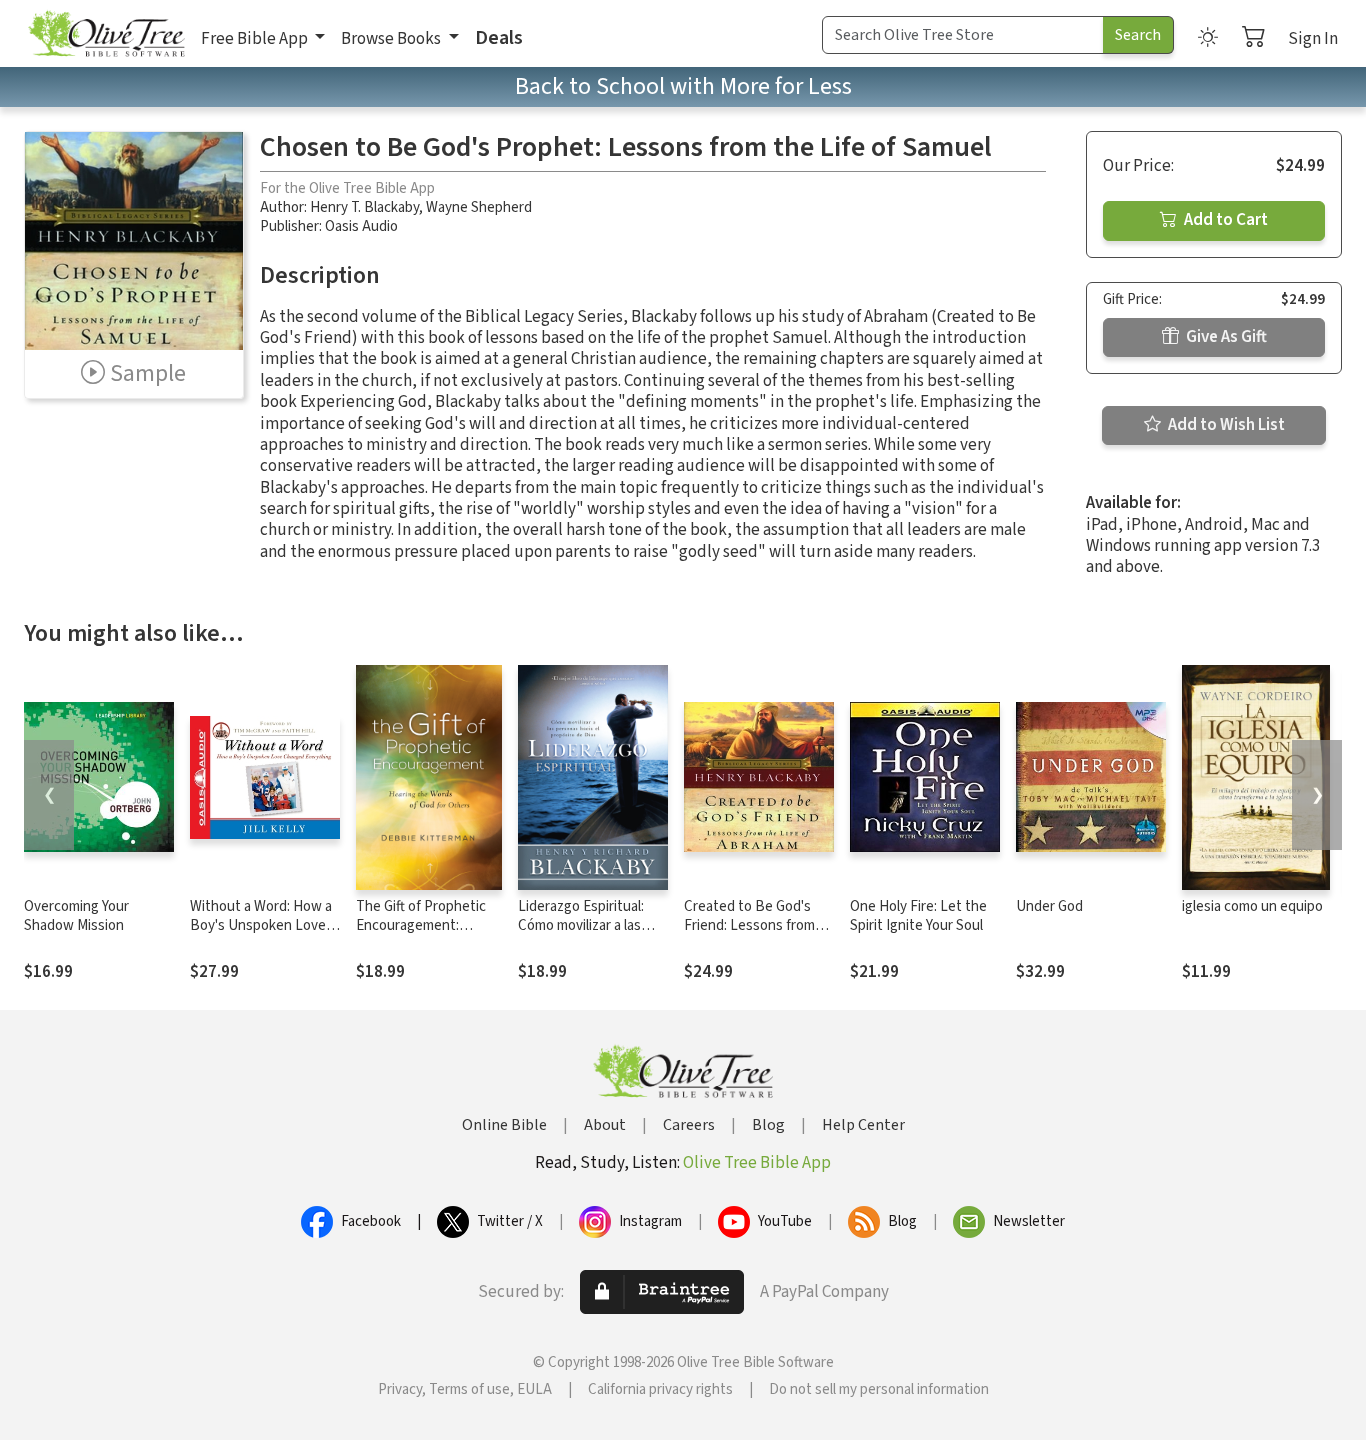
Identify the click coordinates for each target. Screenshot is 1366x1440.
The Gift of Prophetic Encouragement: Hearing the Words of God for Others (422, 935)
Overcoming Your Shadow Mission (76, 916)
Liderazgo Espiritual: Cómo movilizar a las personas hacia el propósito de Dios (581, 935)
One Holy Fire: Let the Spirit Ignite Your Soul (918, 916)
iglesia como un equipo (1252, 906)
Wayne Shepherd (479, 207)
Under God (1049, 906)
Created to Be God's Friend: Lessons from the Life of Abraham (749, 925)
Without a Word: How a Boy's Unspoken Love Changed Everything (261, 925)
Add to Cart (1224, 220)
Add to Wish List (1225, 425)
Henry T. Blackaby (364, 207)
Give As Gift (1225, 337)
